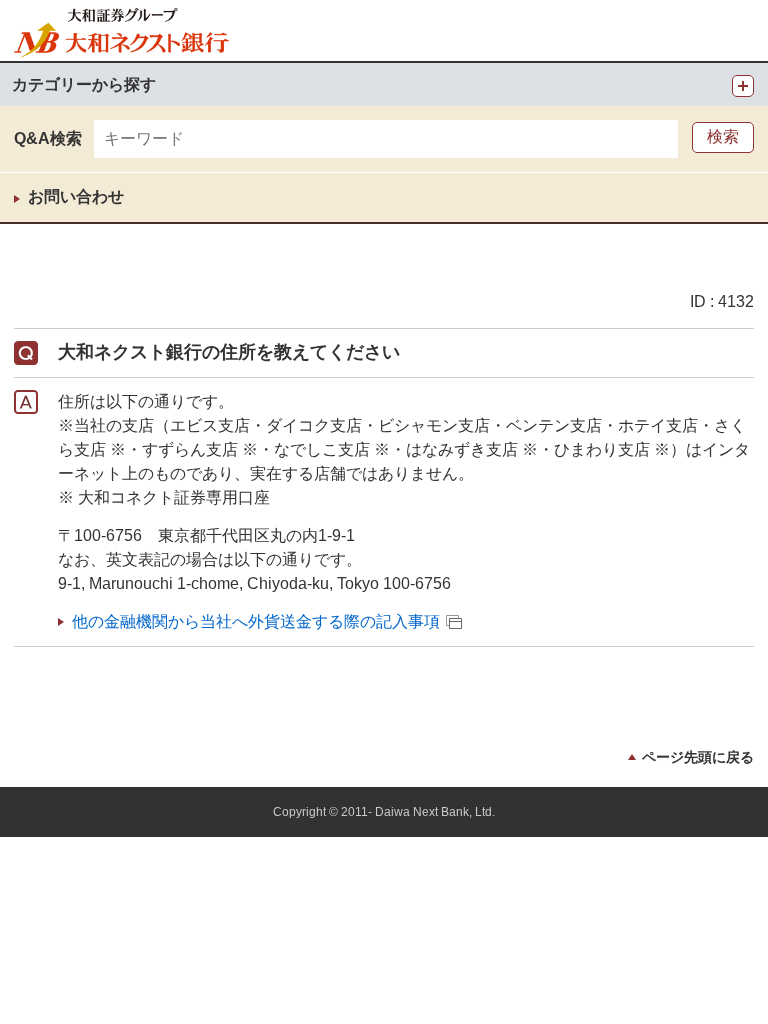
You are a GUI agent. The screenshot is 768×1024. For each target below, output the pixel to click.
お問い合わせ (76, 196)
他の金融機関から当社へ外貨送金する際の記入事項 (256, 621)
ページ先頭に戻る (698, 757)
